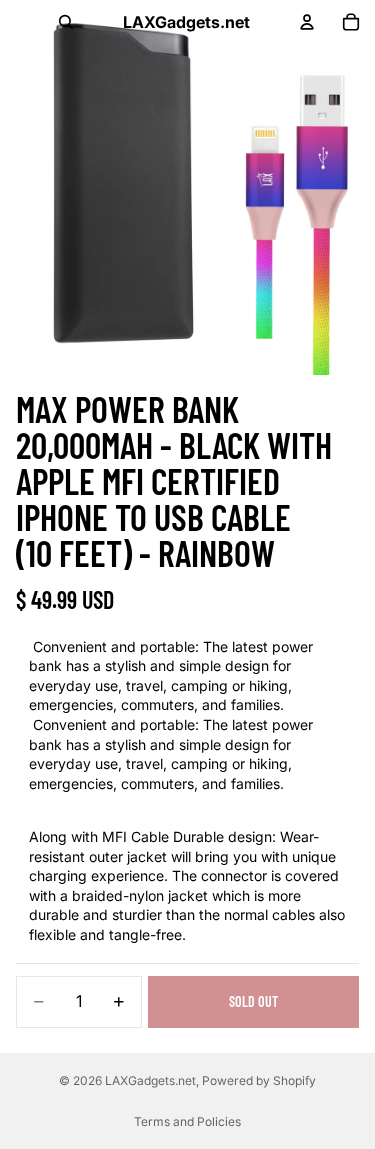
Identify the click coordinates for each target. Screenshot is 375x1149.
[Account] (307, 22)
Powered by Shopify (259, 1080)
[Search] (66, 22)
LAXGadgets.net (150, 1080)
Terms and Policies (187, 1121)
